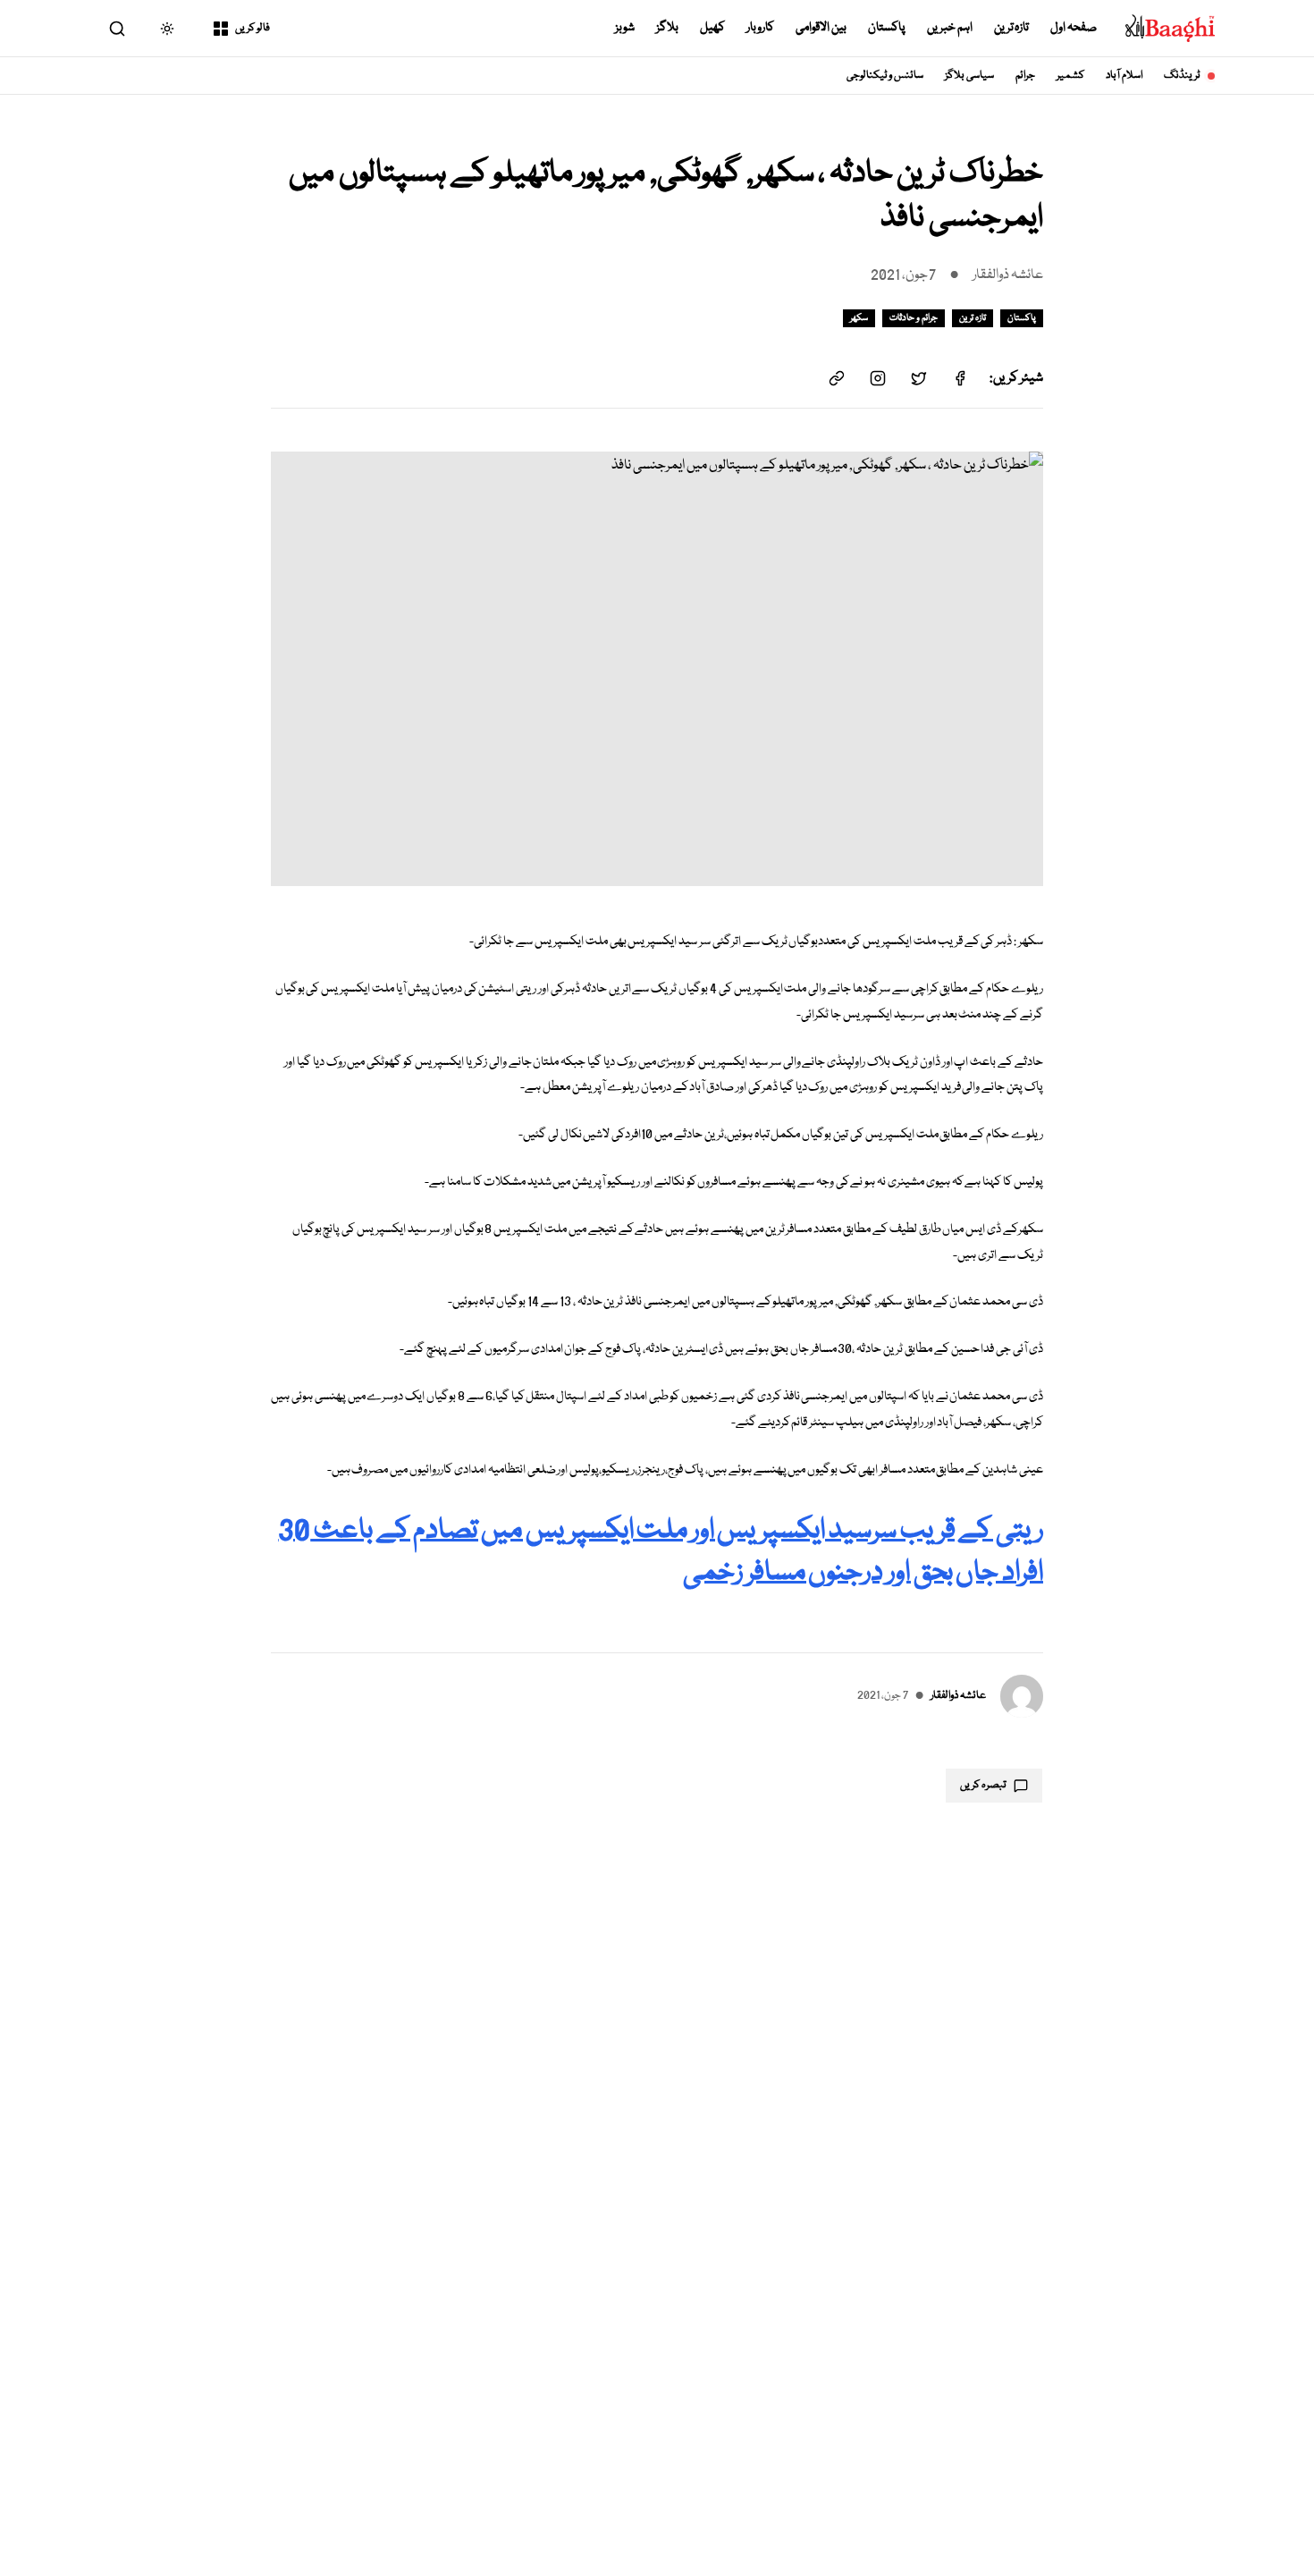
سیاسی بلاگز (969, 76)
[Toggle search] (117, 29)
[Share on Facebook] (960, 378)
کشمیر (1070, 76)
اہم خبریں (950, 28)
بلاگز (667, 28)
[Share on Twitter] (919, 378)
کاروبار (760, 28)
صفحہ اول (1074, 28)
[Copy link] (837, 378)
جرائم (1025, 76)
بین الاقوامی (821, 28)
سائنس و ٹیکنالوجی (885, 76)
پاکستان (887, 28)
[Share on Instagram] (878, 378)
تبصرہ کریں (983, 1785)
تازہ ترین (1012, 28)
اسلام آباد (1124, 76)
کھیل (712, 28)
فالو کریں (253, 28)
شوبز (625, 28)
